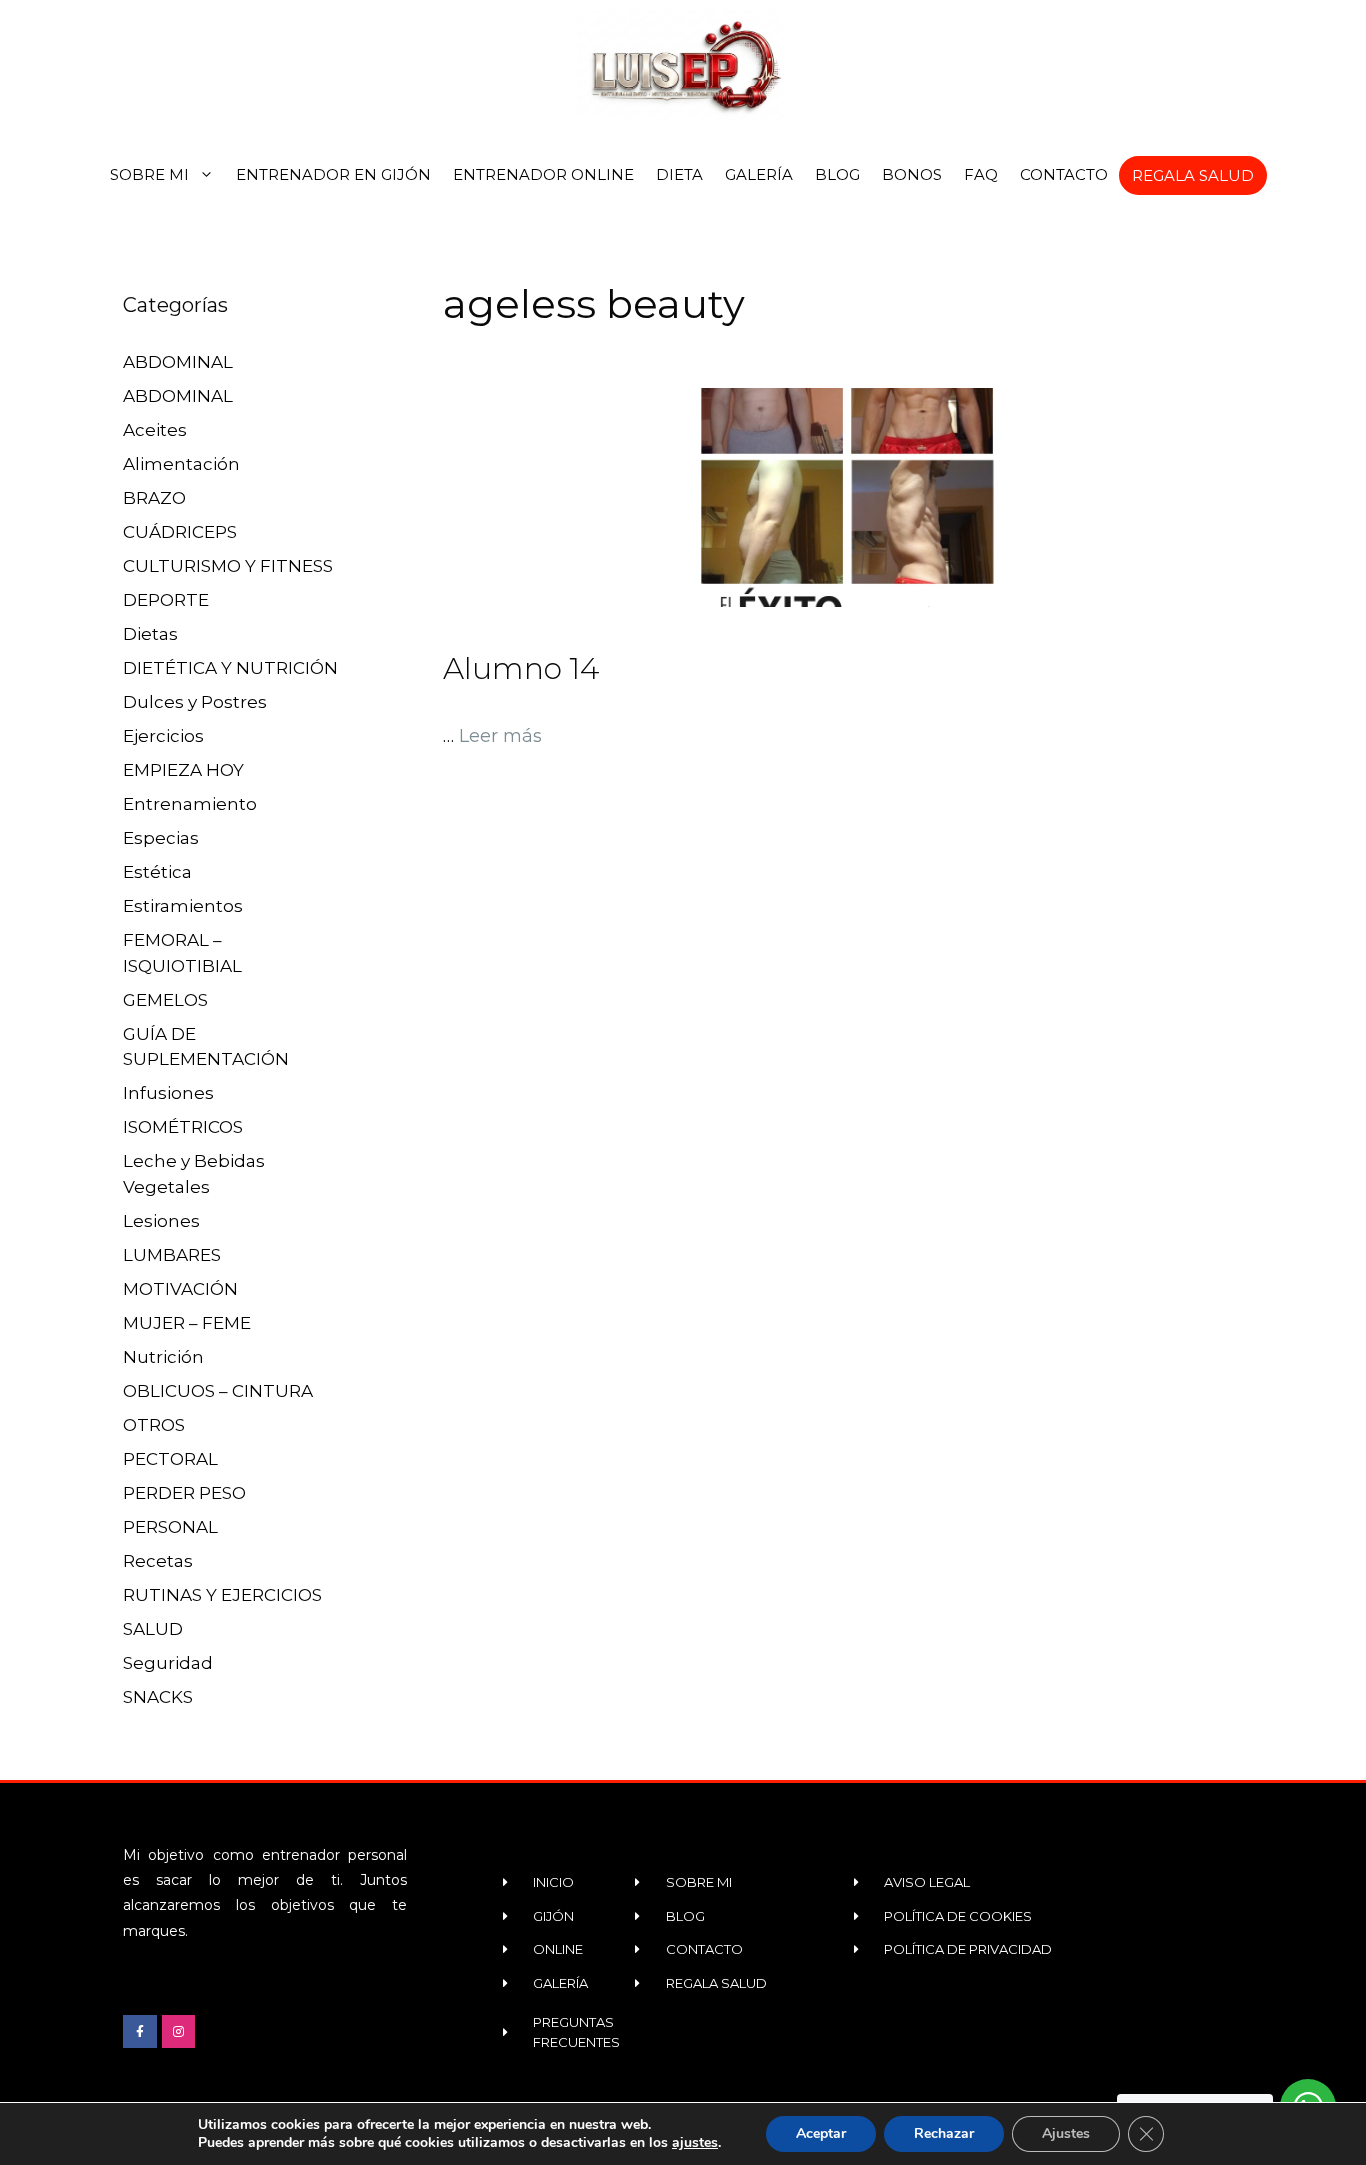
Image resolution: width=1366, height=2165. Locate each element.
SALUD (153, 1629)
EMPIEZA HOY (183, 770)
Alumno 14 (521, 668)
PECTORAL (170, 1459)
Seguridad (168, 1663)
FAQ (981, 174)
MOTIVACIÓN (180, 1289)
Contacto (1064, 174)
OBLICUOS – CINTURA (218, 1391)
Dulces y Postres (195, 702)
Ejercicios (163, 736)
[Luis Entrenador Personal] (683, 65)
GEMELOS (165, 1000)
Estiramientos (183, 906)
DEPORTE (166, 600)
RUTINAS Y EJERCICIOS (222, 1595)
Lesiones (161, 1221)
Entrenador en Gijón (333, 174)
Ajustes (1066, 2133)
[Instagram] (179, 2032)
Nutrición (163, 1357)
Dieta (679, 174)
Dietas (150, 634)
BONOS (912, 174)
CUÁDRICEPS (180, 532)
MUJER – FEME (187, 1323)
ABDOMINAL (178, 362)
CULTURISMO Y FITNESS (228, 566)
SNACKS (158, 1697)
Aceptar (821, 2133)
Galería (759, 174)
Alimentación (181, 464)
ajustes (695, 2143)
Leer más (500, 736)
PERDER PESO (184, 1493)
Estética (157, 872)
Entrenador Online (543, 174)
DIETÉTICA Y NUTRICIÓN (230, 668)
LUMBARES (172, 1255)
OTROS (154, 1425)
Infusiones (168, 1093)
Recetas (158, 1561)
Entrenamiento (190, 804)
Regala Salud (1193, 175)
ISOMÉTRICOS (183, 1127)
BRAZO (154, 498)
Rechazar (944, 2133)
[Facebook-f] (140, 2032)
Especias (161, 838)
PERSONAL (170, 1527)
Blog (837, 174)
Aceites (155, 430)
